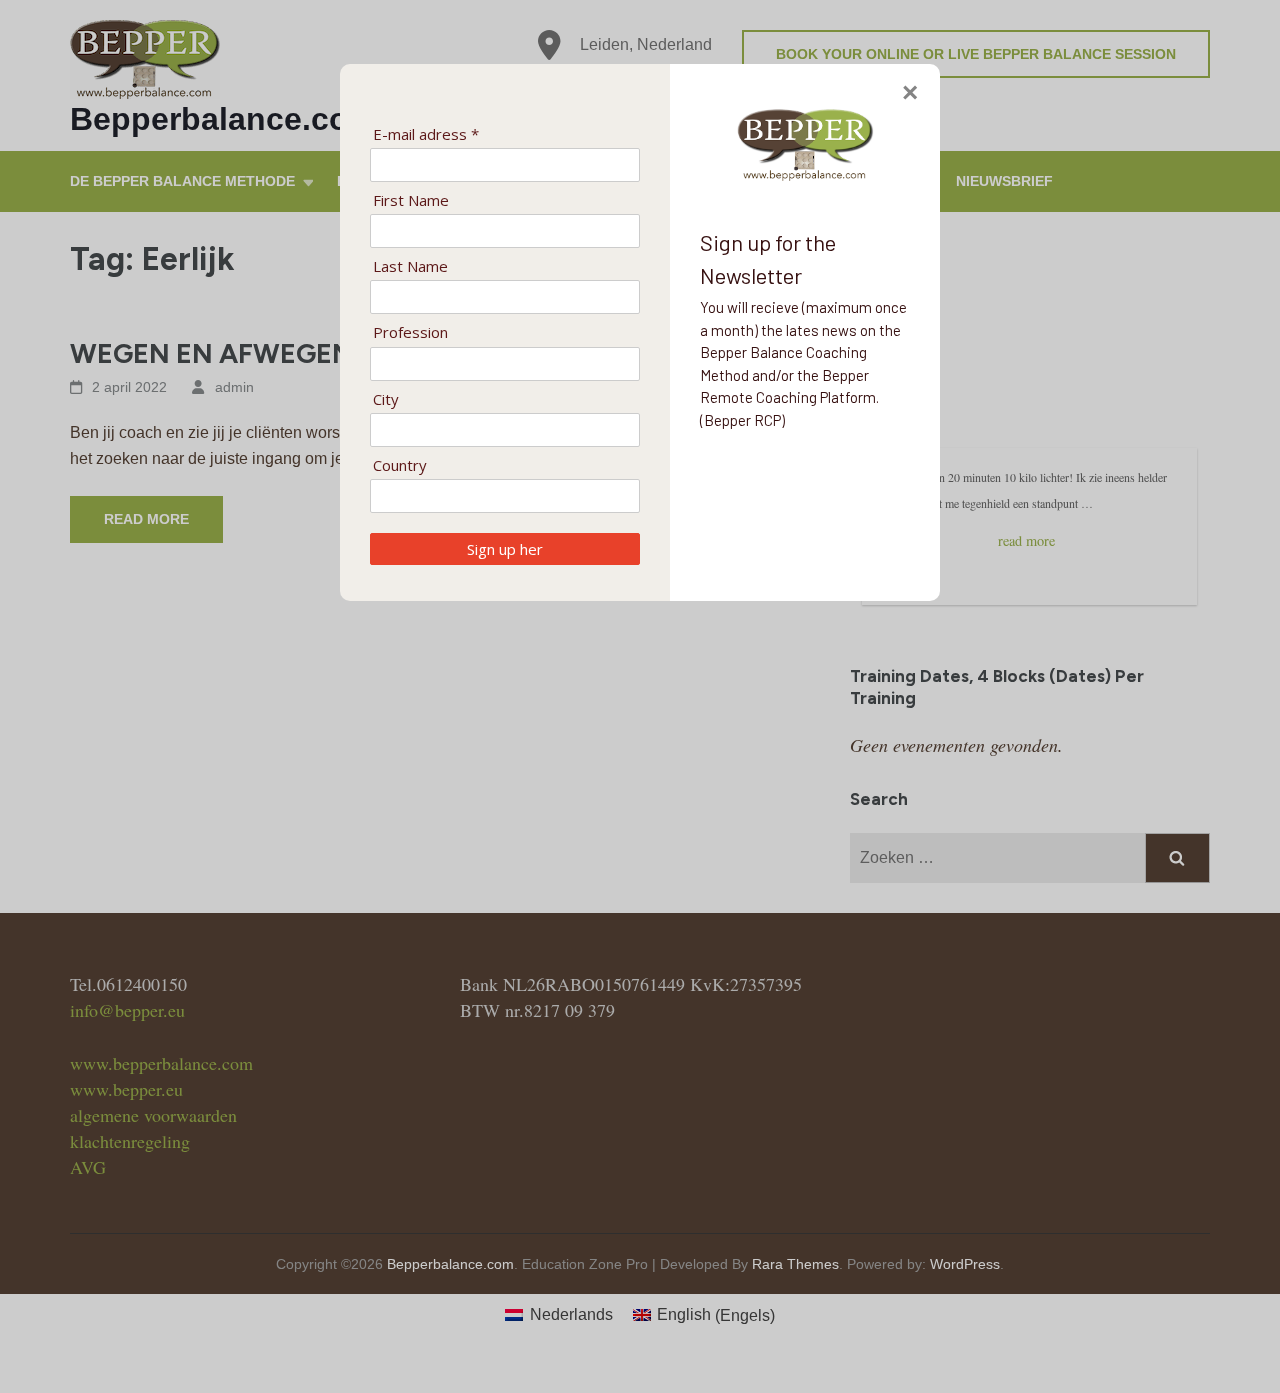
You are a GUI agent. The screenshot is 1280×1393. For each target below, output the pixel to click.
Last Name (410, 266)
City (386, 399)
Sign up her (505, 549)
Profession (410, 332)
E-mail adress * (426, 134)
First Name (411, 200)
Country (400, 465)
